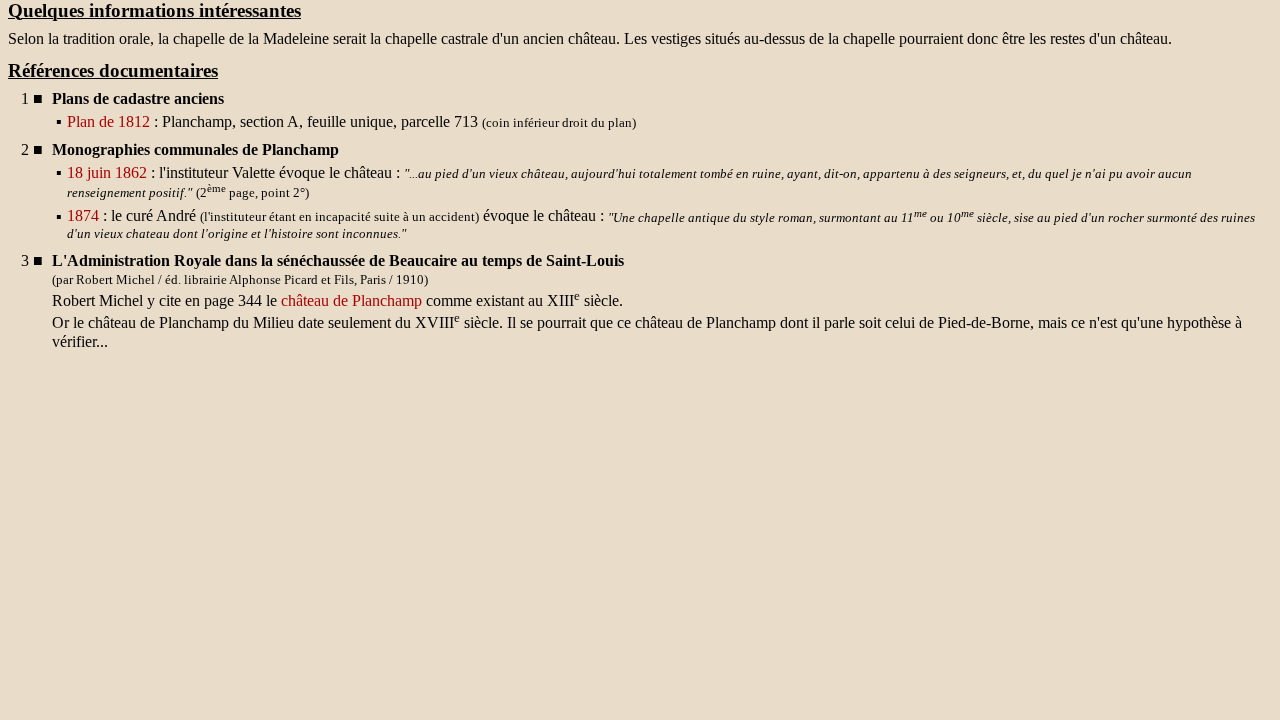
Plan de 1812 (108, 121)
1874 (83, 216)
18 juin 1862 (107, 172)
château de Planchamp (351, 300)
